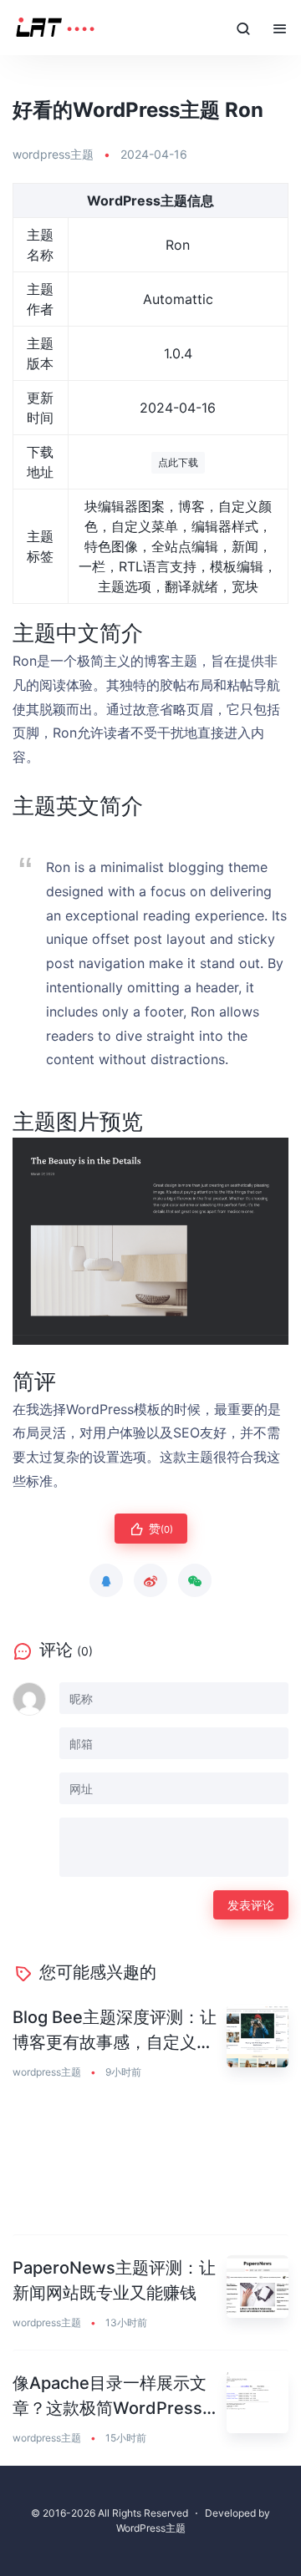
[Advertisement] (150, 2168)
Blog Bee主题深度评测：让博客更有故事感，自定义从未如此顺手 (115, 2031)
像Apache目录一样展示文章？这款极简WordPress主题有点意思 (116, 2397)
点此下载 (178, 462)
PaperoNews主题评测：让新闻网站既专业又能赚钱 (114, 2280)
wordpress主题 (53, 154)
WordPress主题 (151, 2528)
